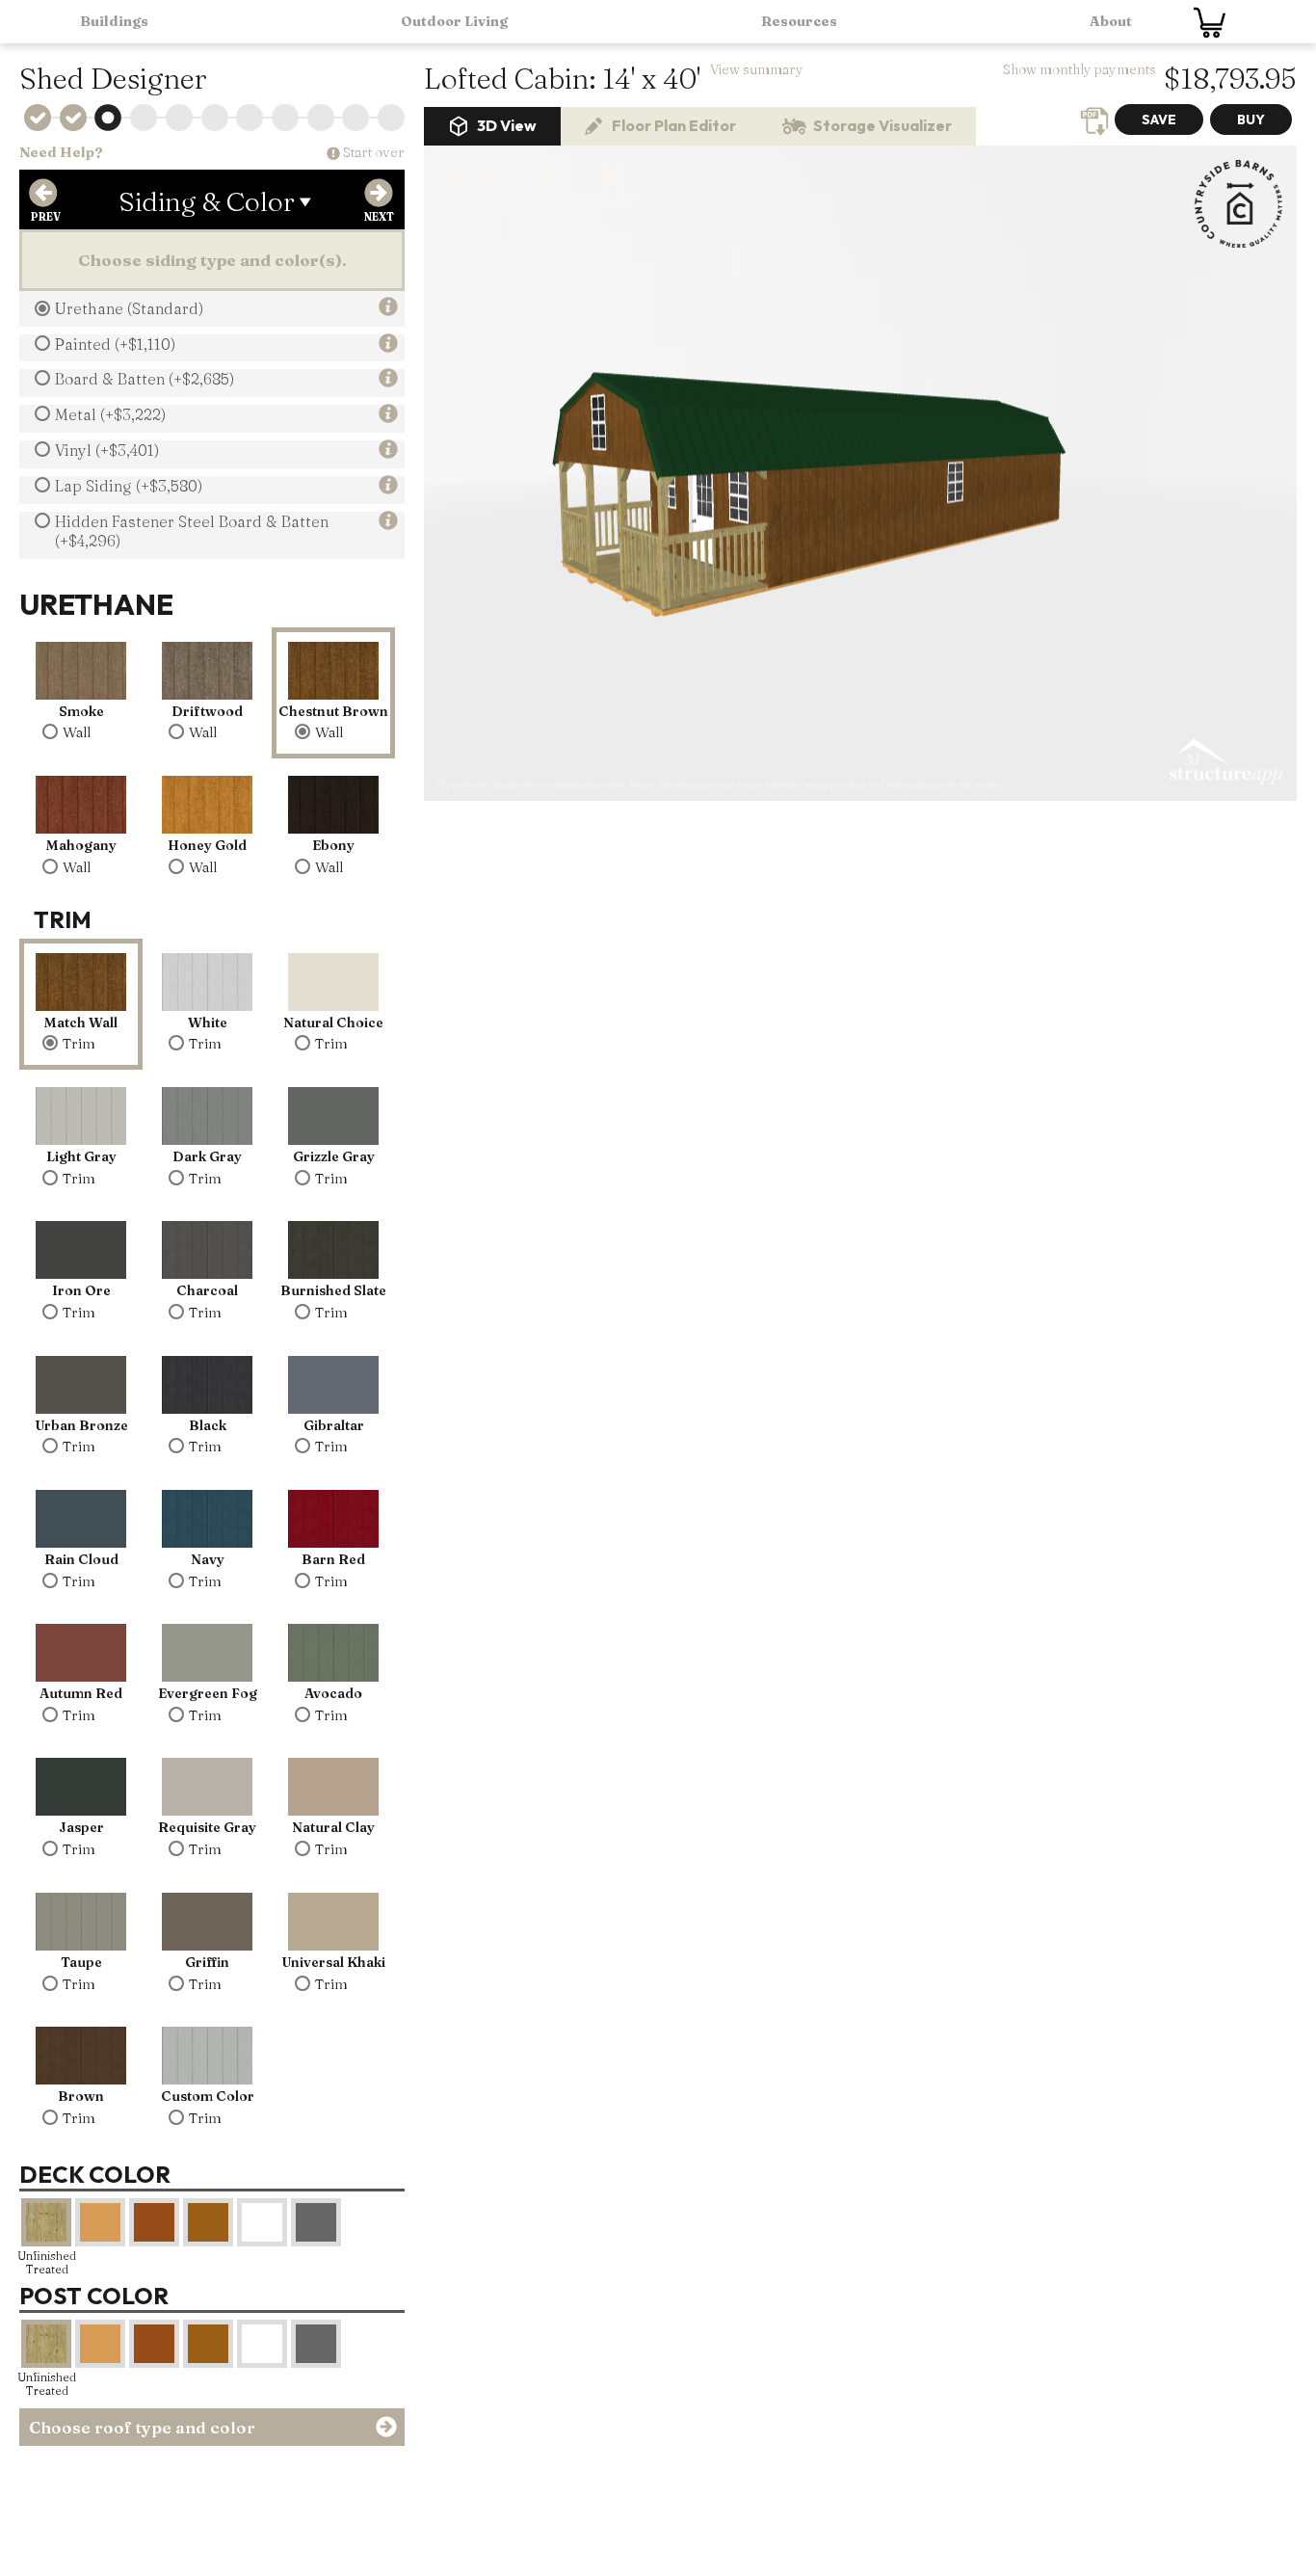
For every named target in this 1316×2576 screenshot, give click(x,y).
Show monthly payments (1079, 69)
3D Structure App (1224, 762)
